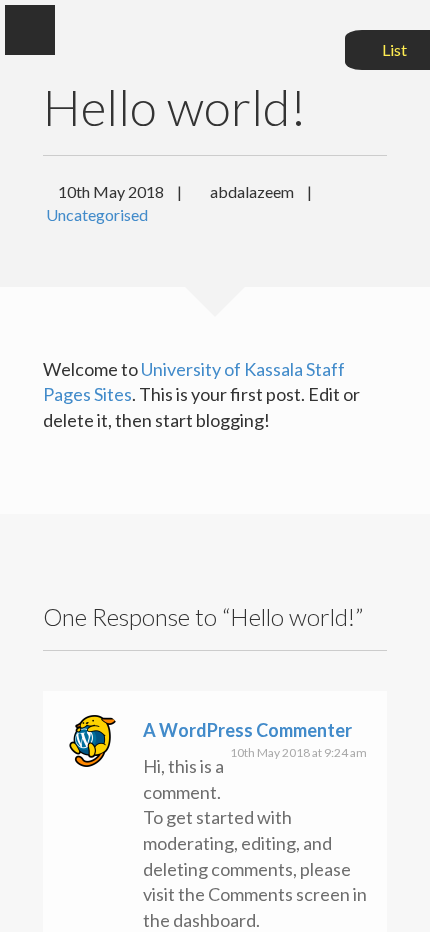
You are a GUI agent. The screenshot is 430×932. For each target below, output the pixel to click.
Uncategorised (97, 214)
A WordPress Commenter (247, 730)
